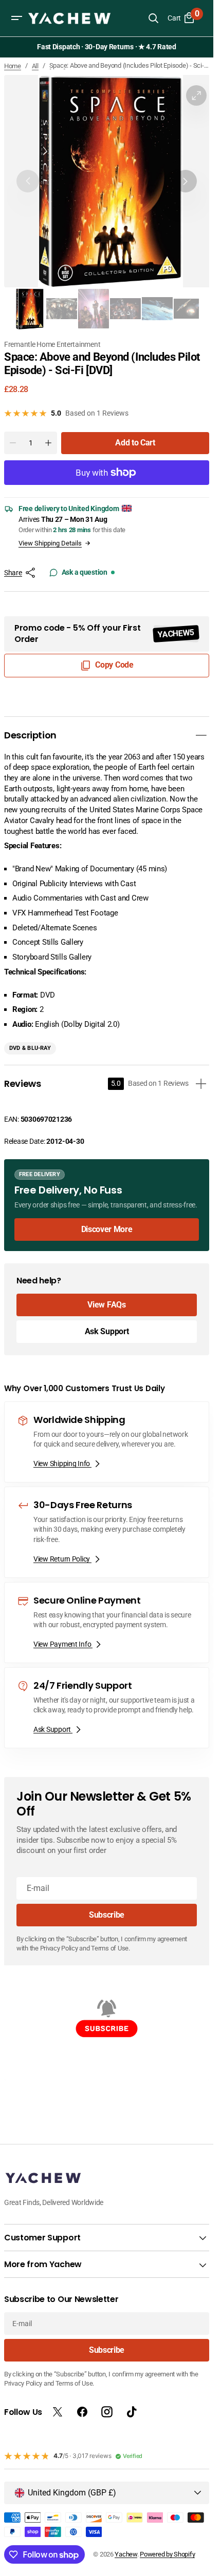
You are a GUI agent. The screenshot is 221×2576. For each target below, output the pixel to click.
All (35, 66)
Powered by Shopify (167, 2554)
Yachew (126, 2554)
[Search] (153, 18)
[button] (16, 18)
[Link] (107, 1197)
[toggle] (201, 728)
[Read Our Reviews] (109, 47)
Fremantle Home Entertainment (52, 337)
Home (13, 66)
